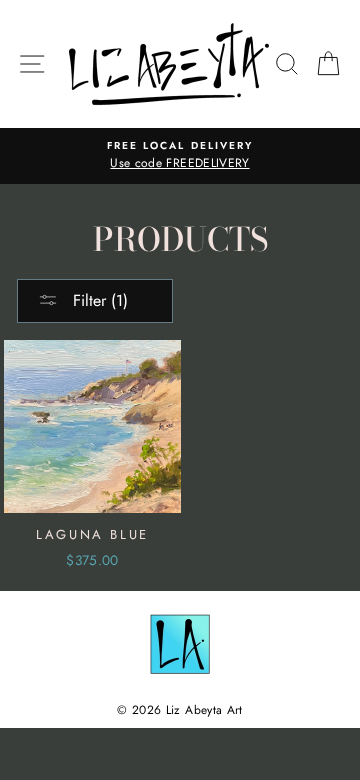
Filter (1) (98, 300)
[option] (180, 156)
